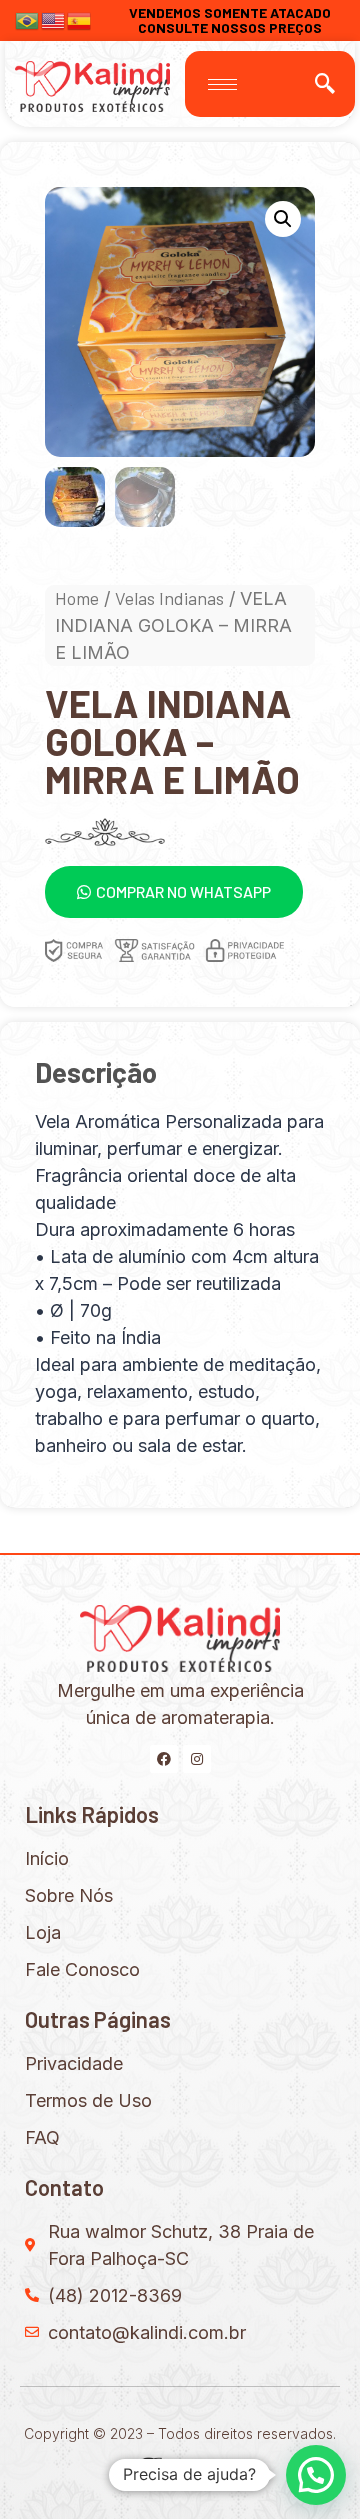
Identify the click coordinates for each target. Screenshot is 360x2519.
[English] (54, 18)
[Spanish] (80, 18)
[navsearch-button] (325, 84)
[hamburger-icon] (222, 84)
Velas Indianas (169, 598)
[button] (174, 892)
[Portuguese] (28, 18)
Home (77, 598)
